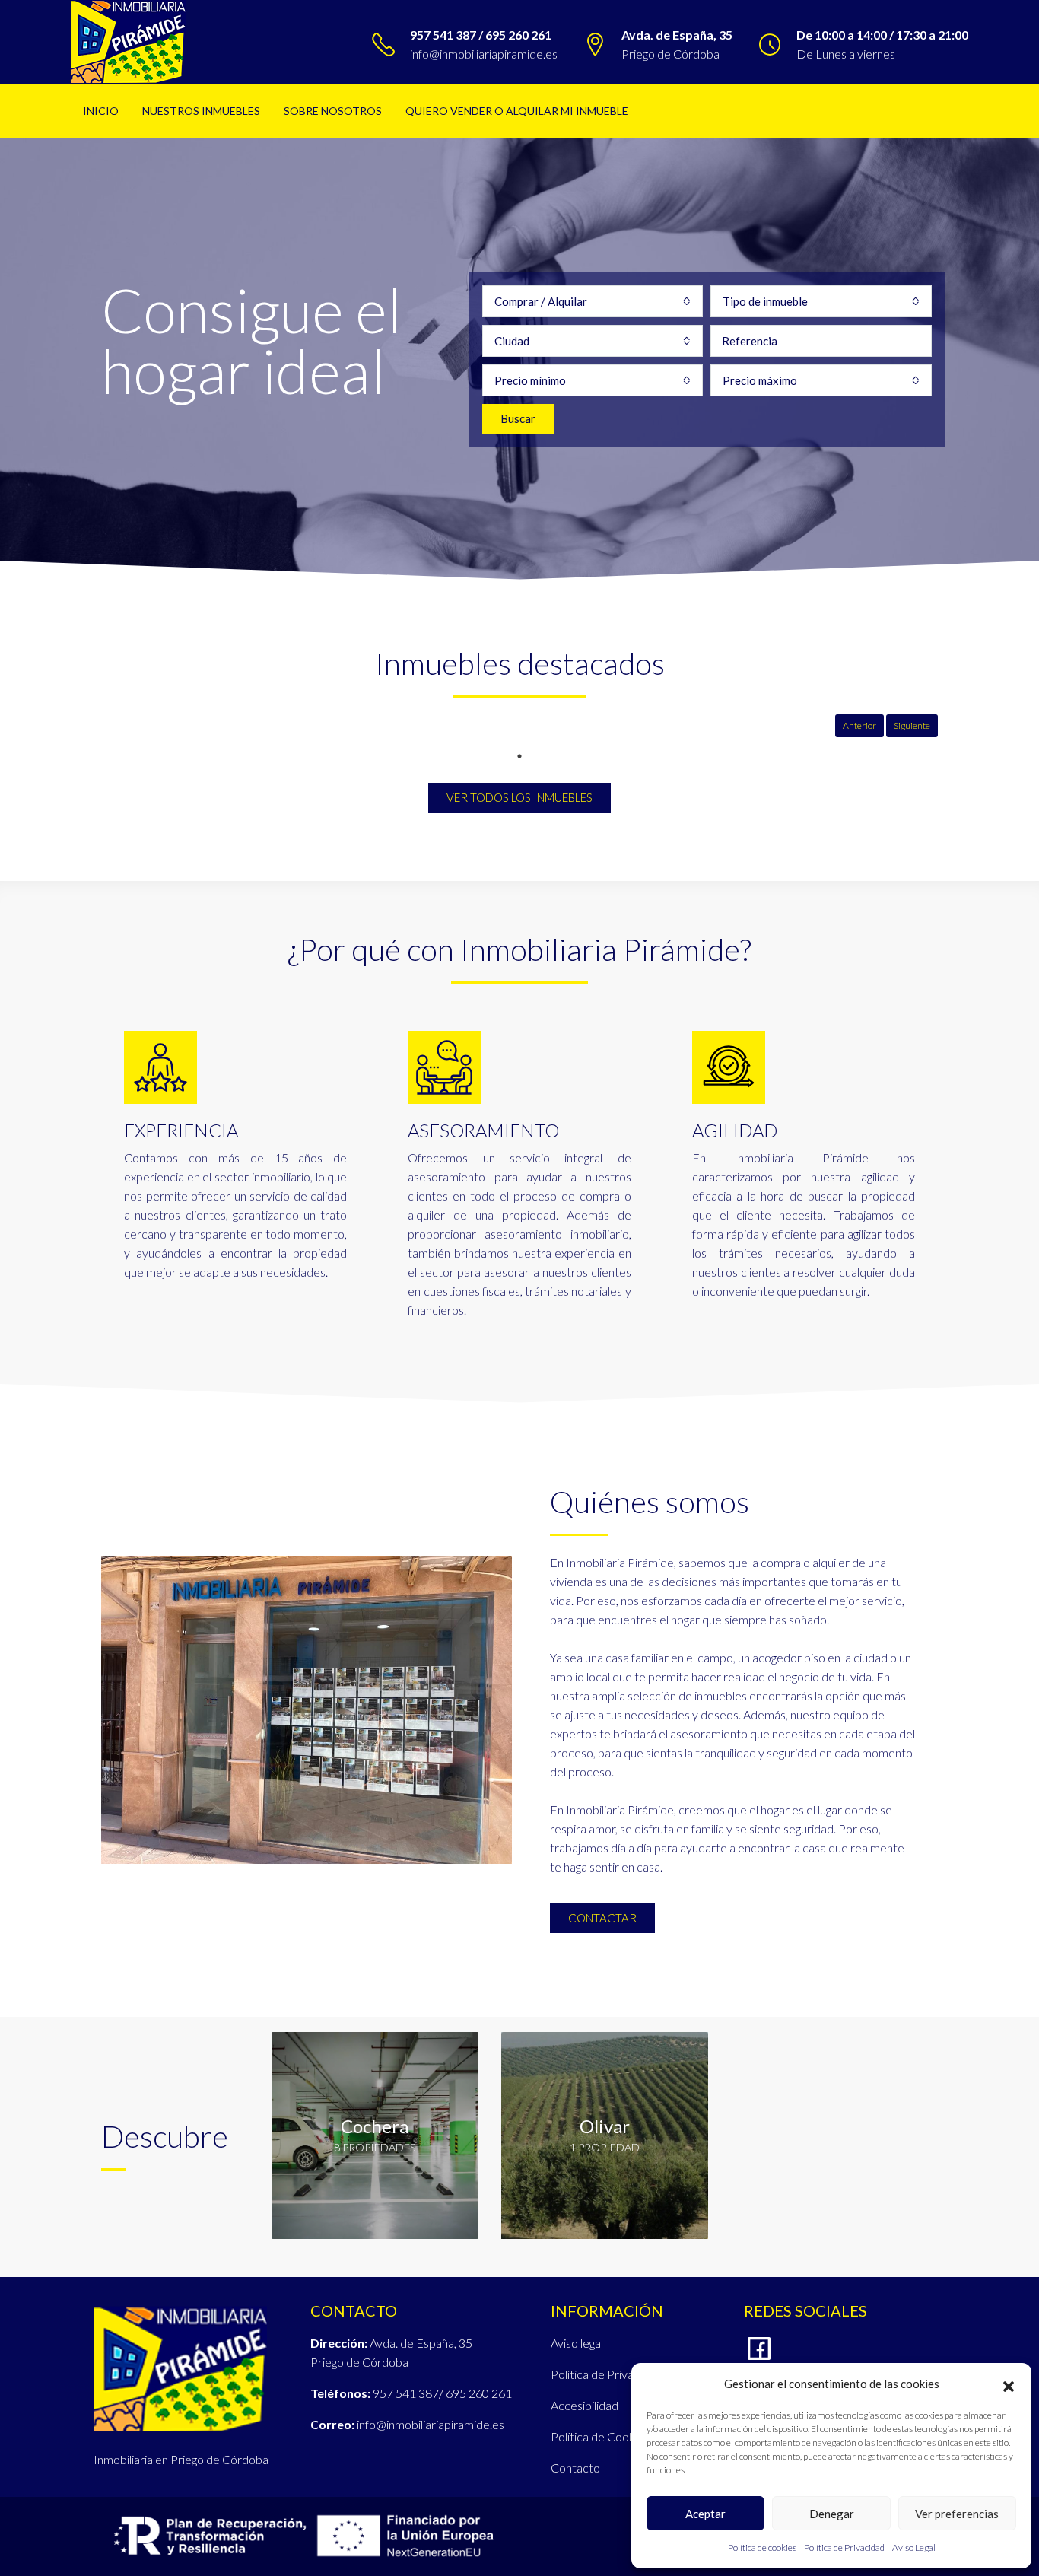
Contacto (575, 2468)
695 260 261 (479, 2393)
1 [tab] (519, 756)
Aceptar (705, 2514)
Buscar (518, 418)
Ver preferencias (957, 2514)
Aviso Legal (914, 2547)
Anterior (859, 725)
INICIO (101, 111)
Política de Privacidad (844, 2547)
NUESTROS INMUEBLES (201, 111)
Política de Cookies (600, 2436)
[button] (1009, 2384)
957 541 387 (406, 2393)
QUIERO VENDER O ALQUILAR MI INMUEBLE (517, 111)
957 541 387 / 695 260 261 (481, 35)
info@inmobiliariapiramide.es (484, 54)
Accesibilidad (585, 2405)
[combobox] (593, 301)
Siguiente (912, 725)
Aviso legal (577, 2343)
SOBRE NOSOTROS (333, 111)
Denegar (832, 2514)
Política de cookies (762, 2547)
